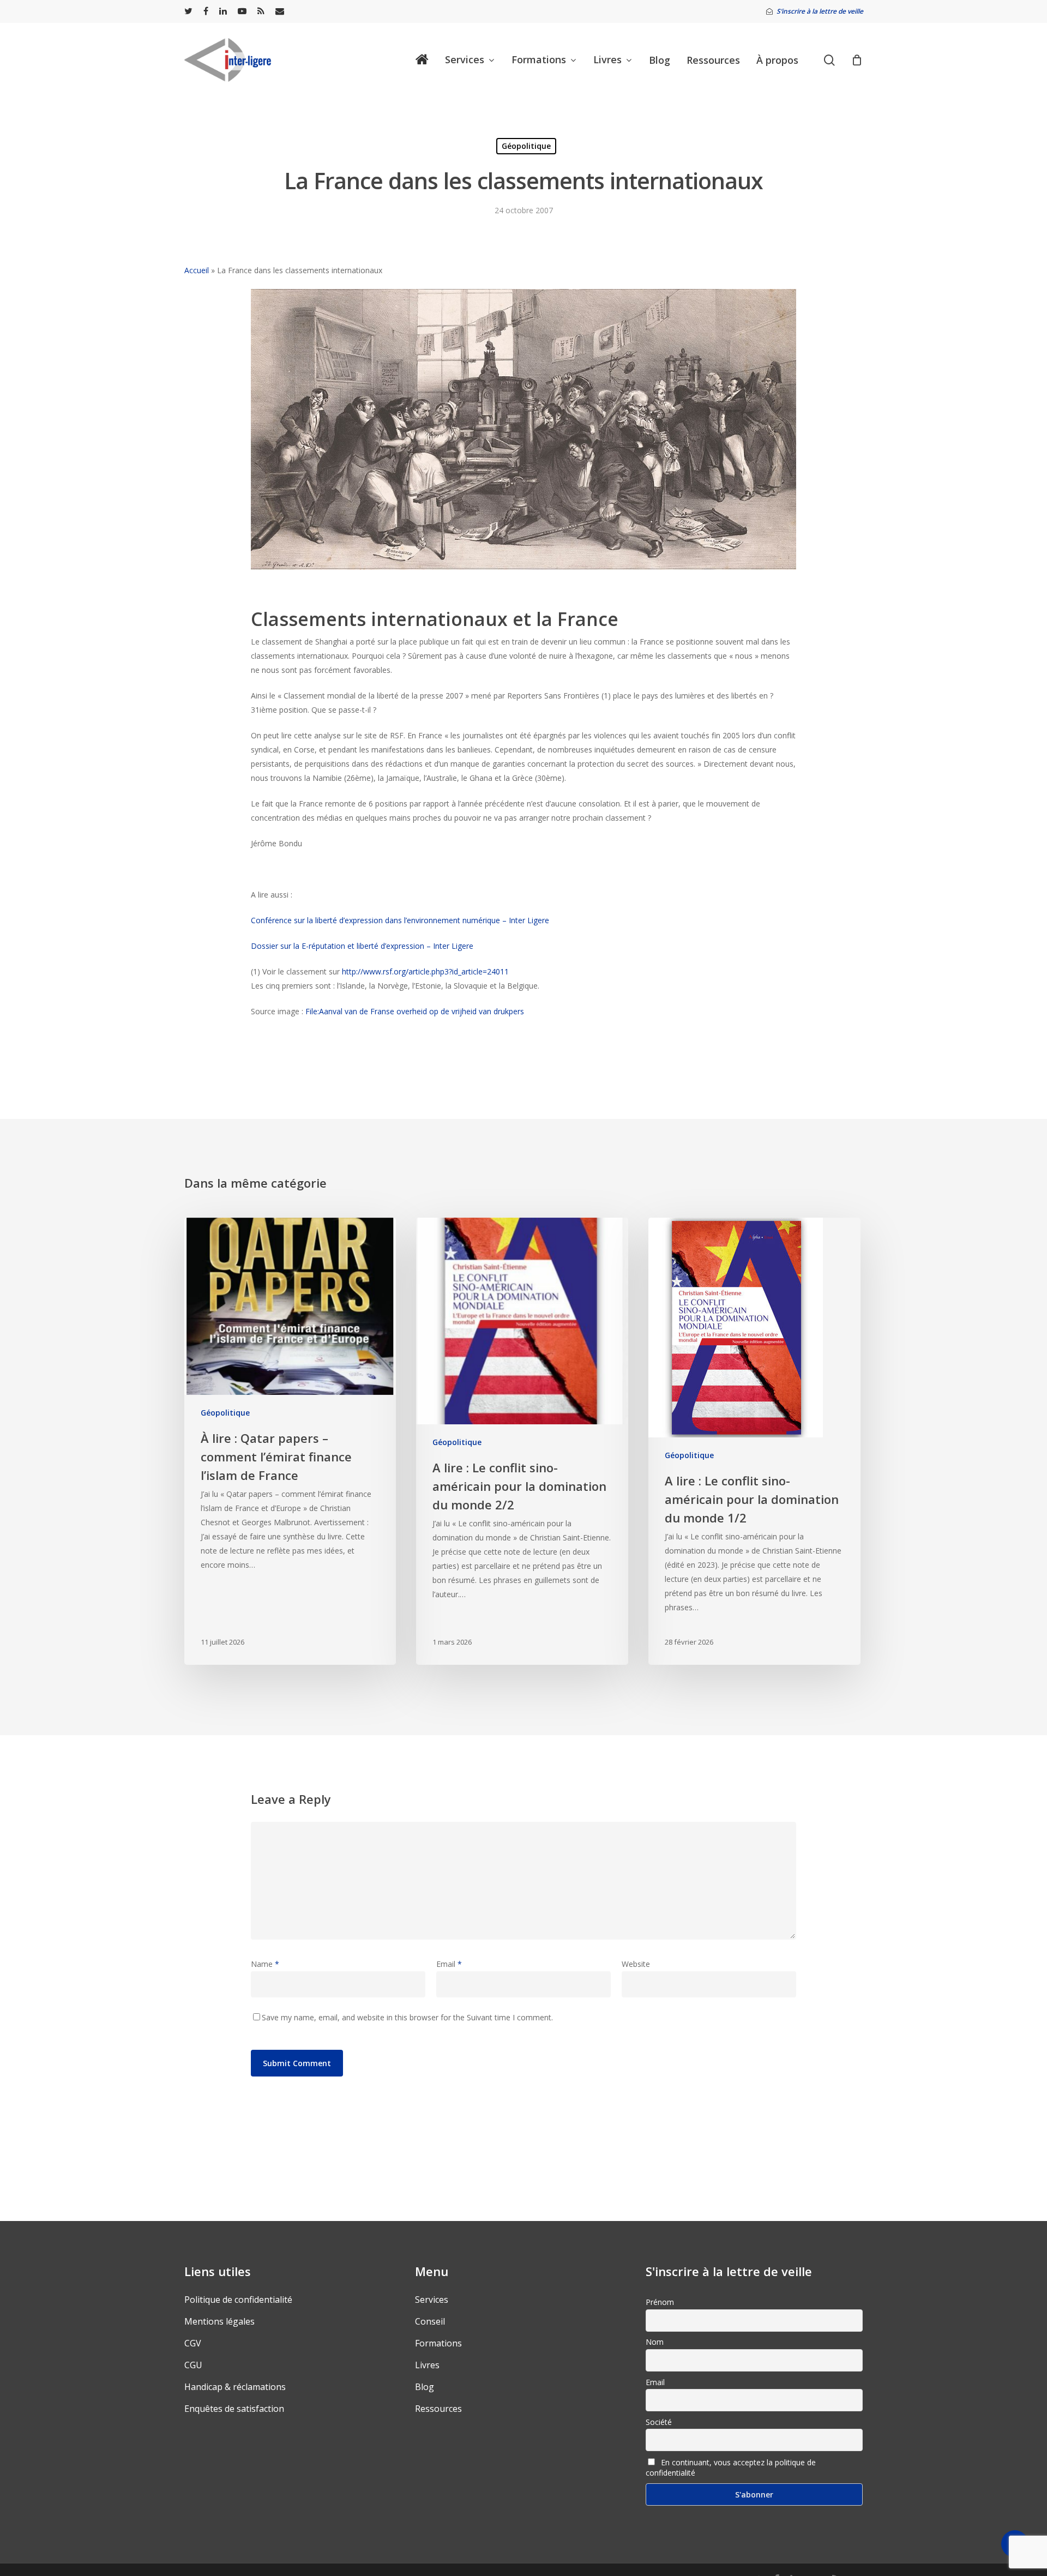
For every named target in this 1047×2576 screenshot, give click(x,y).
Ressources (438, 2409)
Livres (427, 2365)
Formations (438, 2343)
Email (449, 1964)
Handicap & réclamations (235, 2387)
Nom (655, 2342)
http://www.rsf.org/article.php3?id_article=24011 (425, 971)
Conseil (430, 2321)
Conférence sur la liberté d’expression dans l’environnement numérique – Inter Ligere (400, 920)
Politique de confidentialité (238, 2300)
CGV (193, 2343)
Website (636, 1964)
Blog (425, 2387)
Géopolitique (526, 146)
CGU (193, 2365)
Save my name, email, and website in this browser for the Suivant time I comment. (407, 2017)
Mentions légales (219, 2321)
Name (265, 1964)
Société (659, 2422)
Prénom (660, 2302)
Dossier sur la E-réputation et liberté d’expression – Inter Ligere (362, 946)
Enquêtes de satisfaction (234, 2409)
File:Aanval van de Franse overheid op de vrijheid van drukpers (416, 1011)
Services (432, 2300)
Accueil (197, 270)
